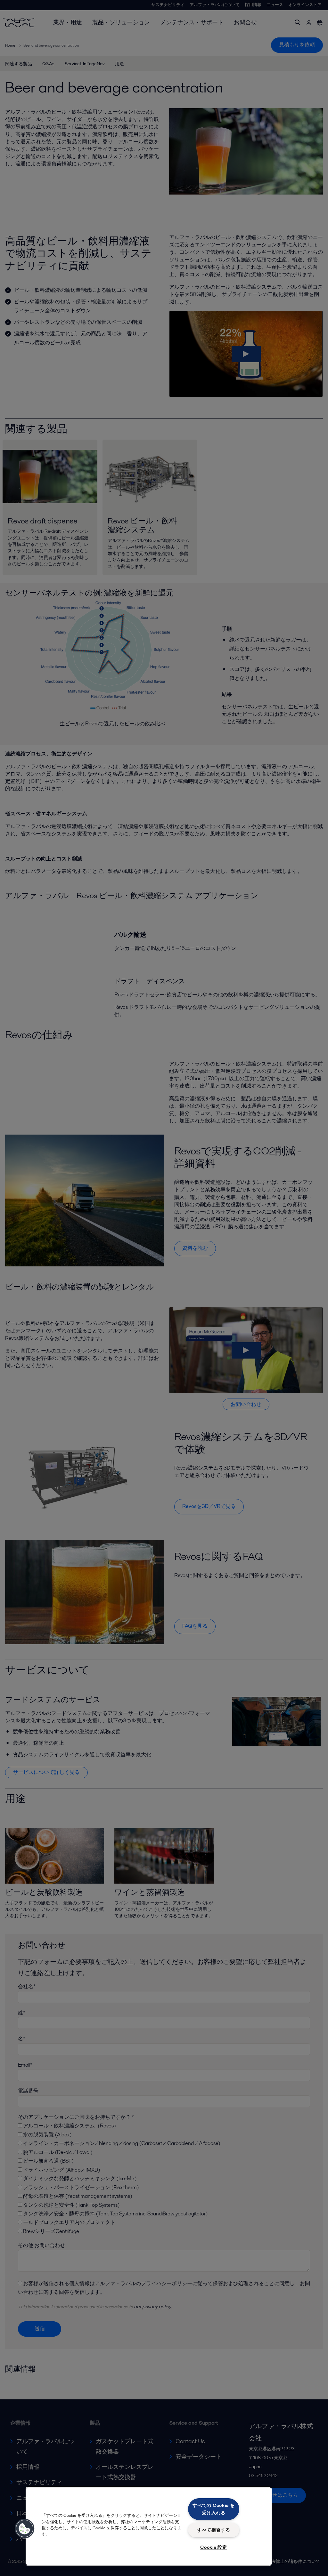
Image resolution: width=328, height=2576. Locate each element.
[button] (25, 2529)
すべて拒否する (213, 2530)
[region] (149, 2526)
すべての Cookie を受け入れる (213, 2509)
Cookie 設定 (213, 2547)
